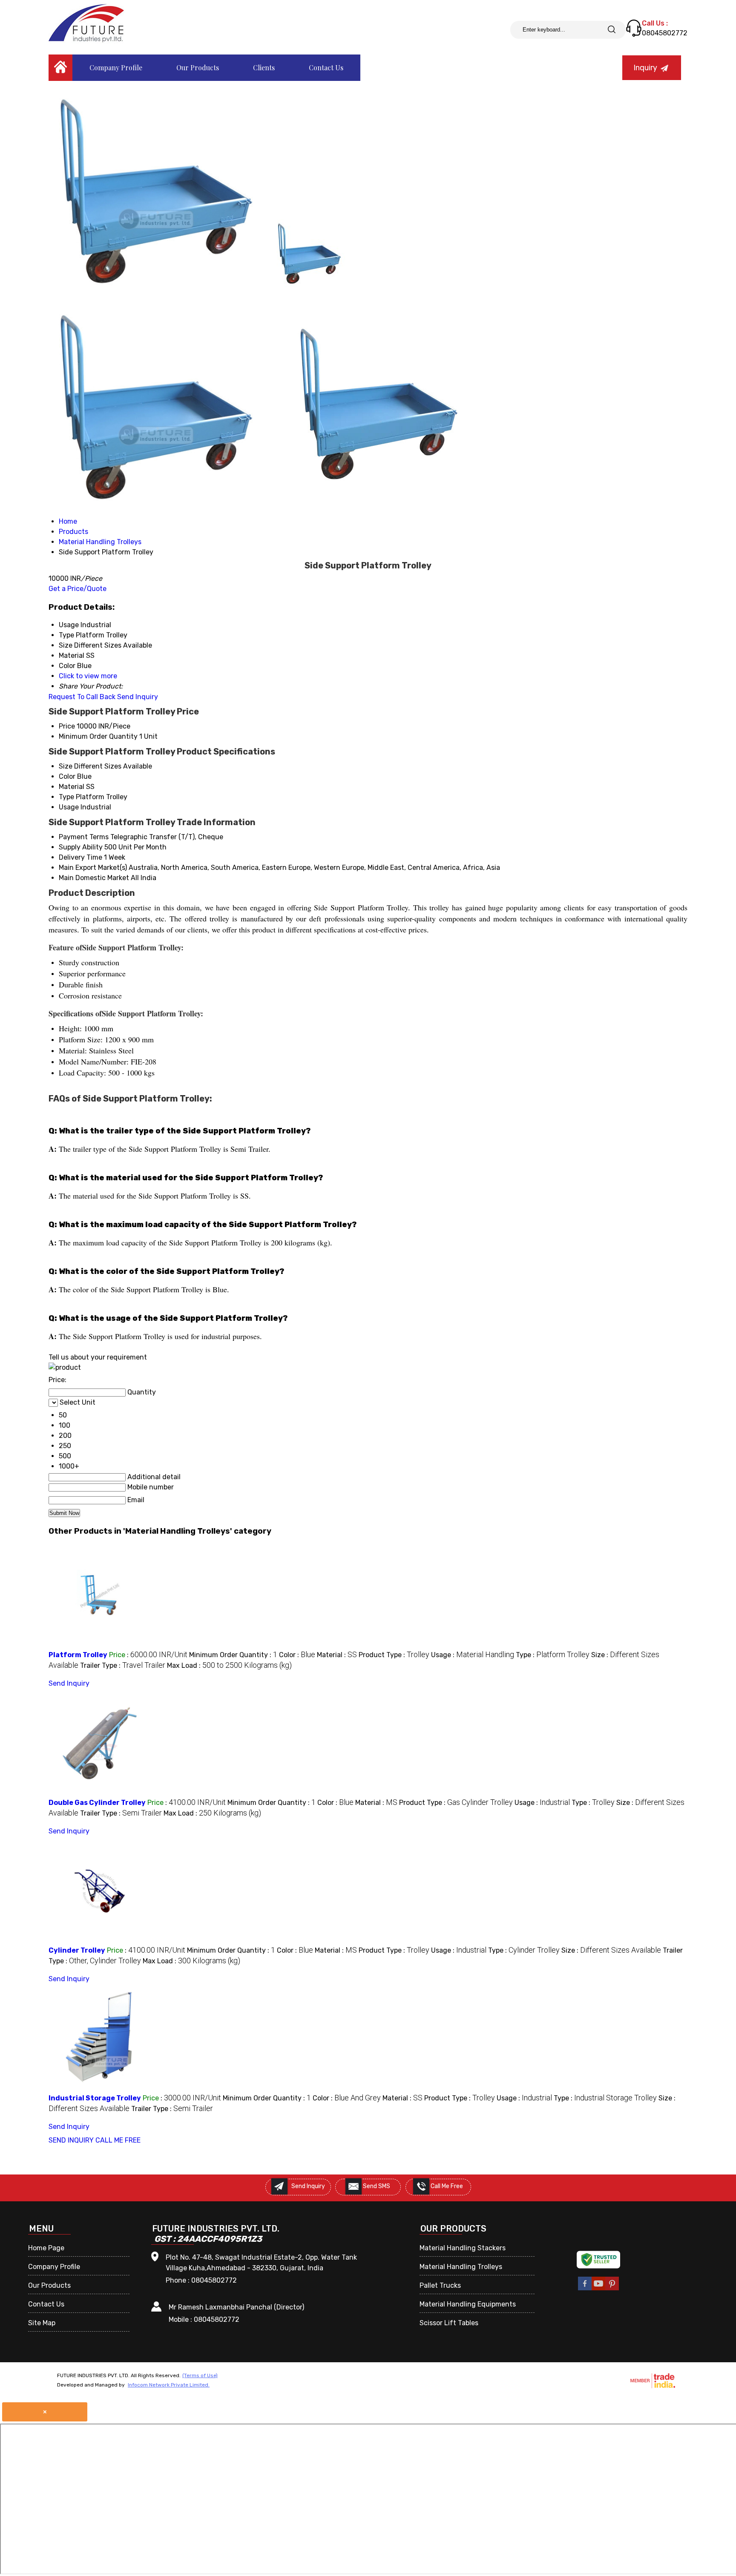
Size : (611, 1950)
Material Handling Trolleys (461, 2267)
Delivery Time (80, 857)
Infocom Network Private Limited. (169, 2385)
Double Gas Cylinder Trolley (97, 1803)
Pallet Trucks (440, 2285)
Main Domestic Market (94, 878)
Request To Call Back (82, 697)
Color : (297, 1655)
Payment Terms (84, 837)
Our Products (198, 67)
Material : (337, 1655)
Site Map (42, 2323)
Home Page (46, 2248)
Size (66, 766)
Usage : (473, 1655)
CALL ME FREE (118, 2140)
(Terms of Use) (200, 2375)
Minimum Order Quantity (98, 736)
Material (72, 787)
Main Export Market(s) (93, 868)
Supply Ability (81, 847)
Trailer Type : (123, 1665)
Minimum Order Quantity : (233, 1655)
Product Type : (394, 1655)
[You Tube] (598, 2289)
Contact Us (326, 67)
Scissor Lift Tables (449, 2323)
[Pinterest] (612, 2289)
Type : (553, 1655)
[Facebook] (585, 2289)
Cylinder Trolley (77, 1950)
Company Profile (116, 67)
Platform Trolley (78, 1655)
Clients (264, 67)
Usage (69, 807)
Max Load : (229, 1665)
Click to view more (88, 676)
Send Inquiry (138, 697)
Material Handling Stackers (463, 2248)
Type (66, 797)
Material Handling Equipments (468, 2304)
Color (67, 776)
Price (67, 726)
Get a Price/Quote (78, 589)
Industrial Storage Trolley (95, 2098)
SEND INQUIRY (71, 2140)
